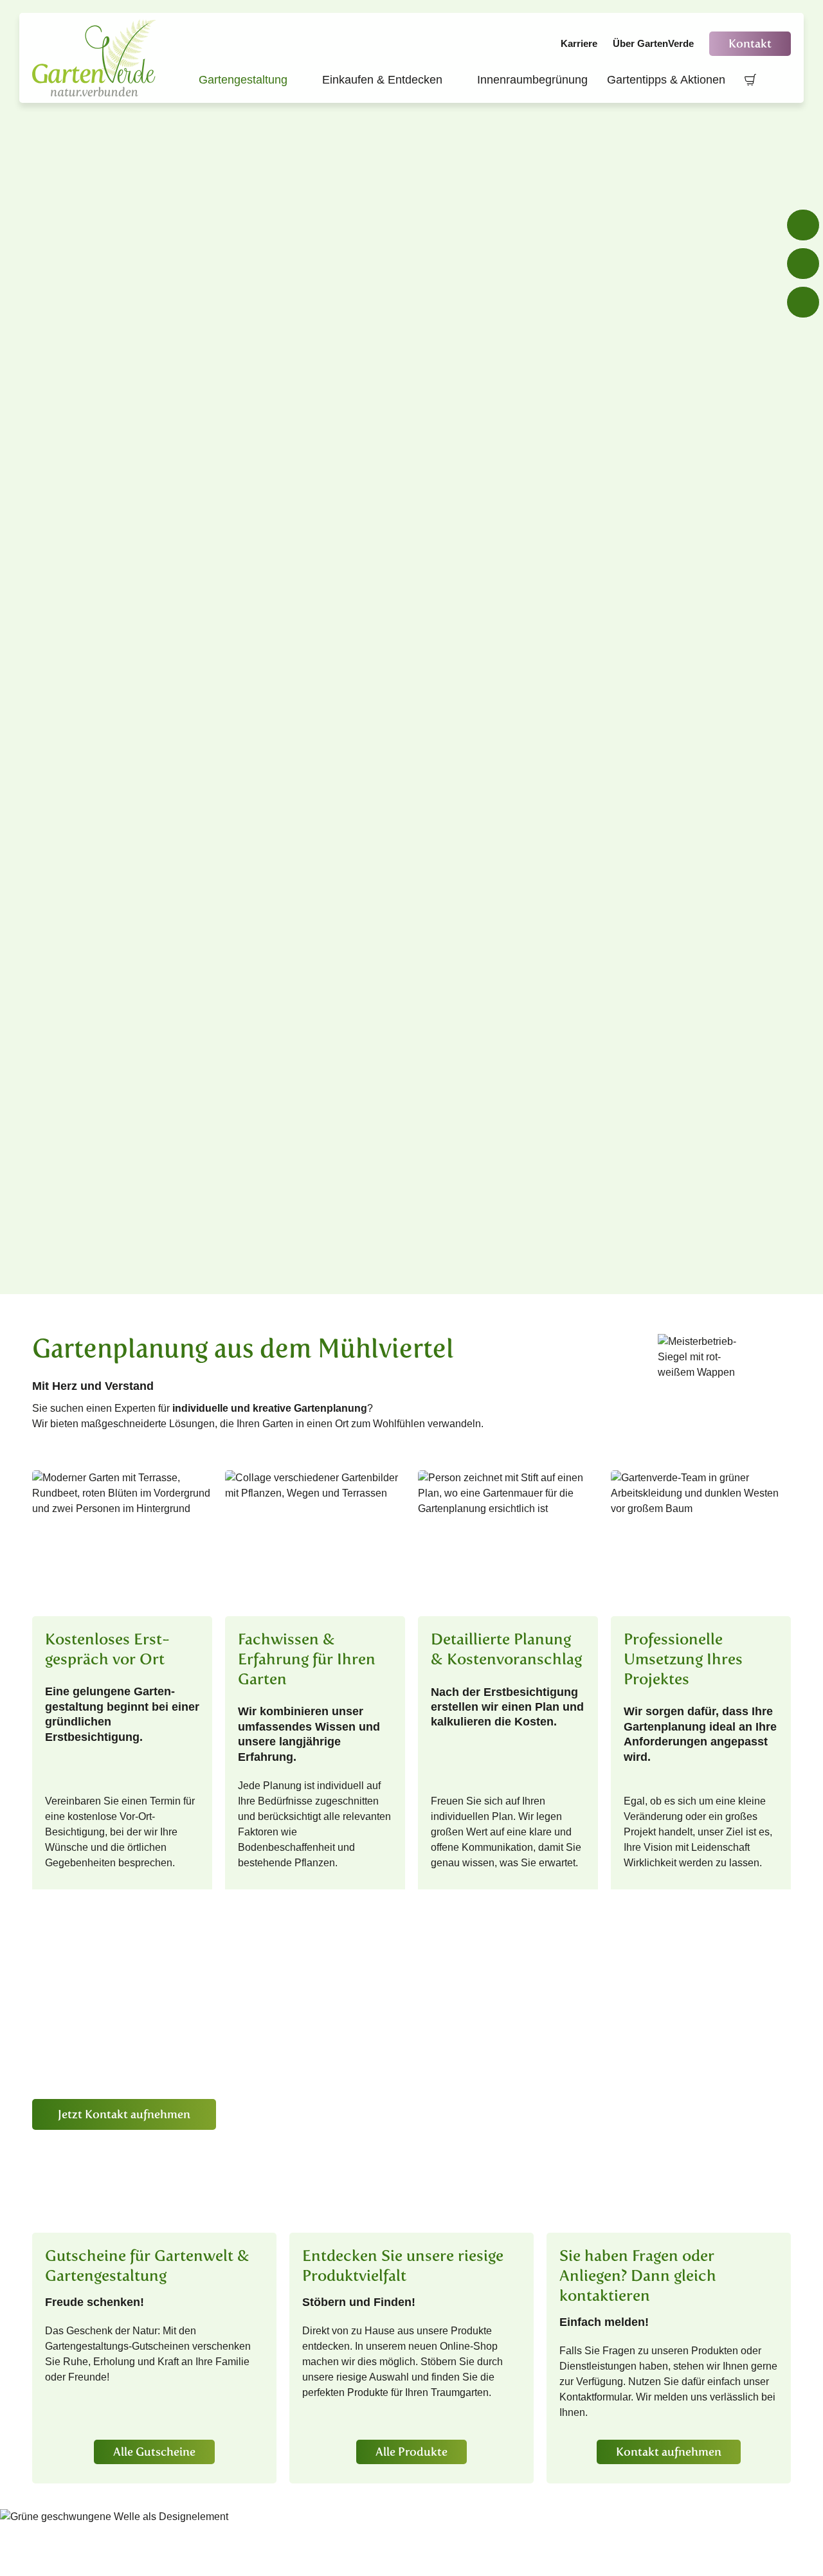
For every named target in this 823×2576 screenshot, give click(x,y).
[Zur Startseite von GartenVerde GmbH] (96, 58)
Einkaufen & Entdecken (390, 80)
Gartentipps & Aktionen (666, 80)
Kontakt (750, 44)
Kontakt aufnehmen (669, 2452)
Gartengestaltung (251, 80)
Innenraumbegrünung (532, 80)
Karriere (579, 43)
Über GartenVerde (653, 43)
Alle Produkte (411, 2452)
